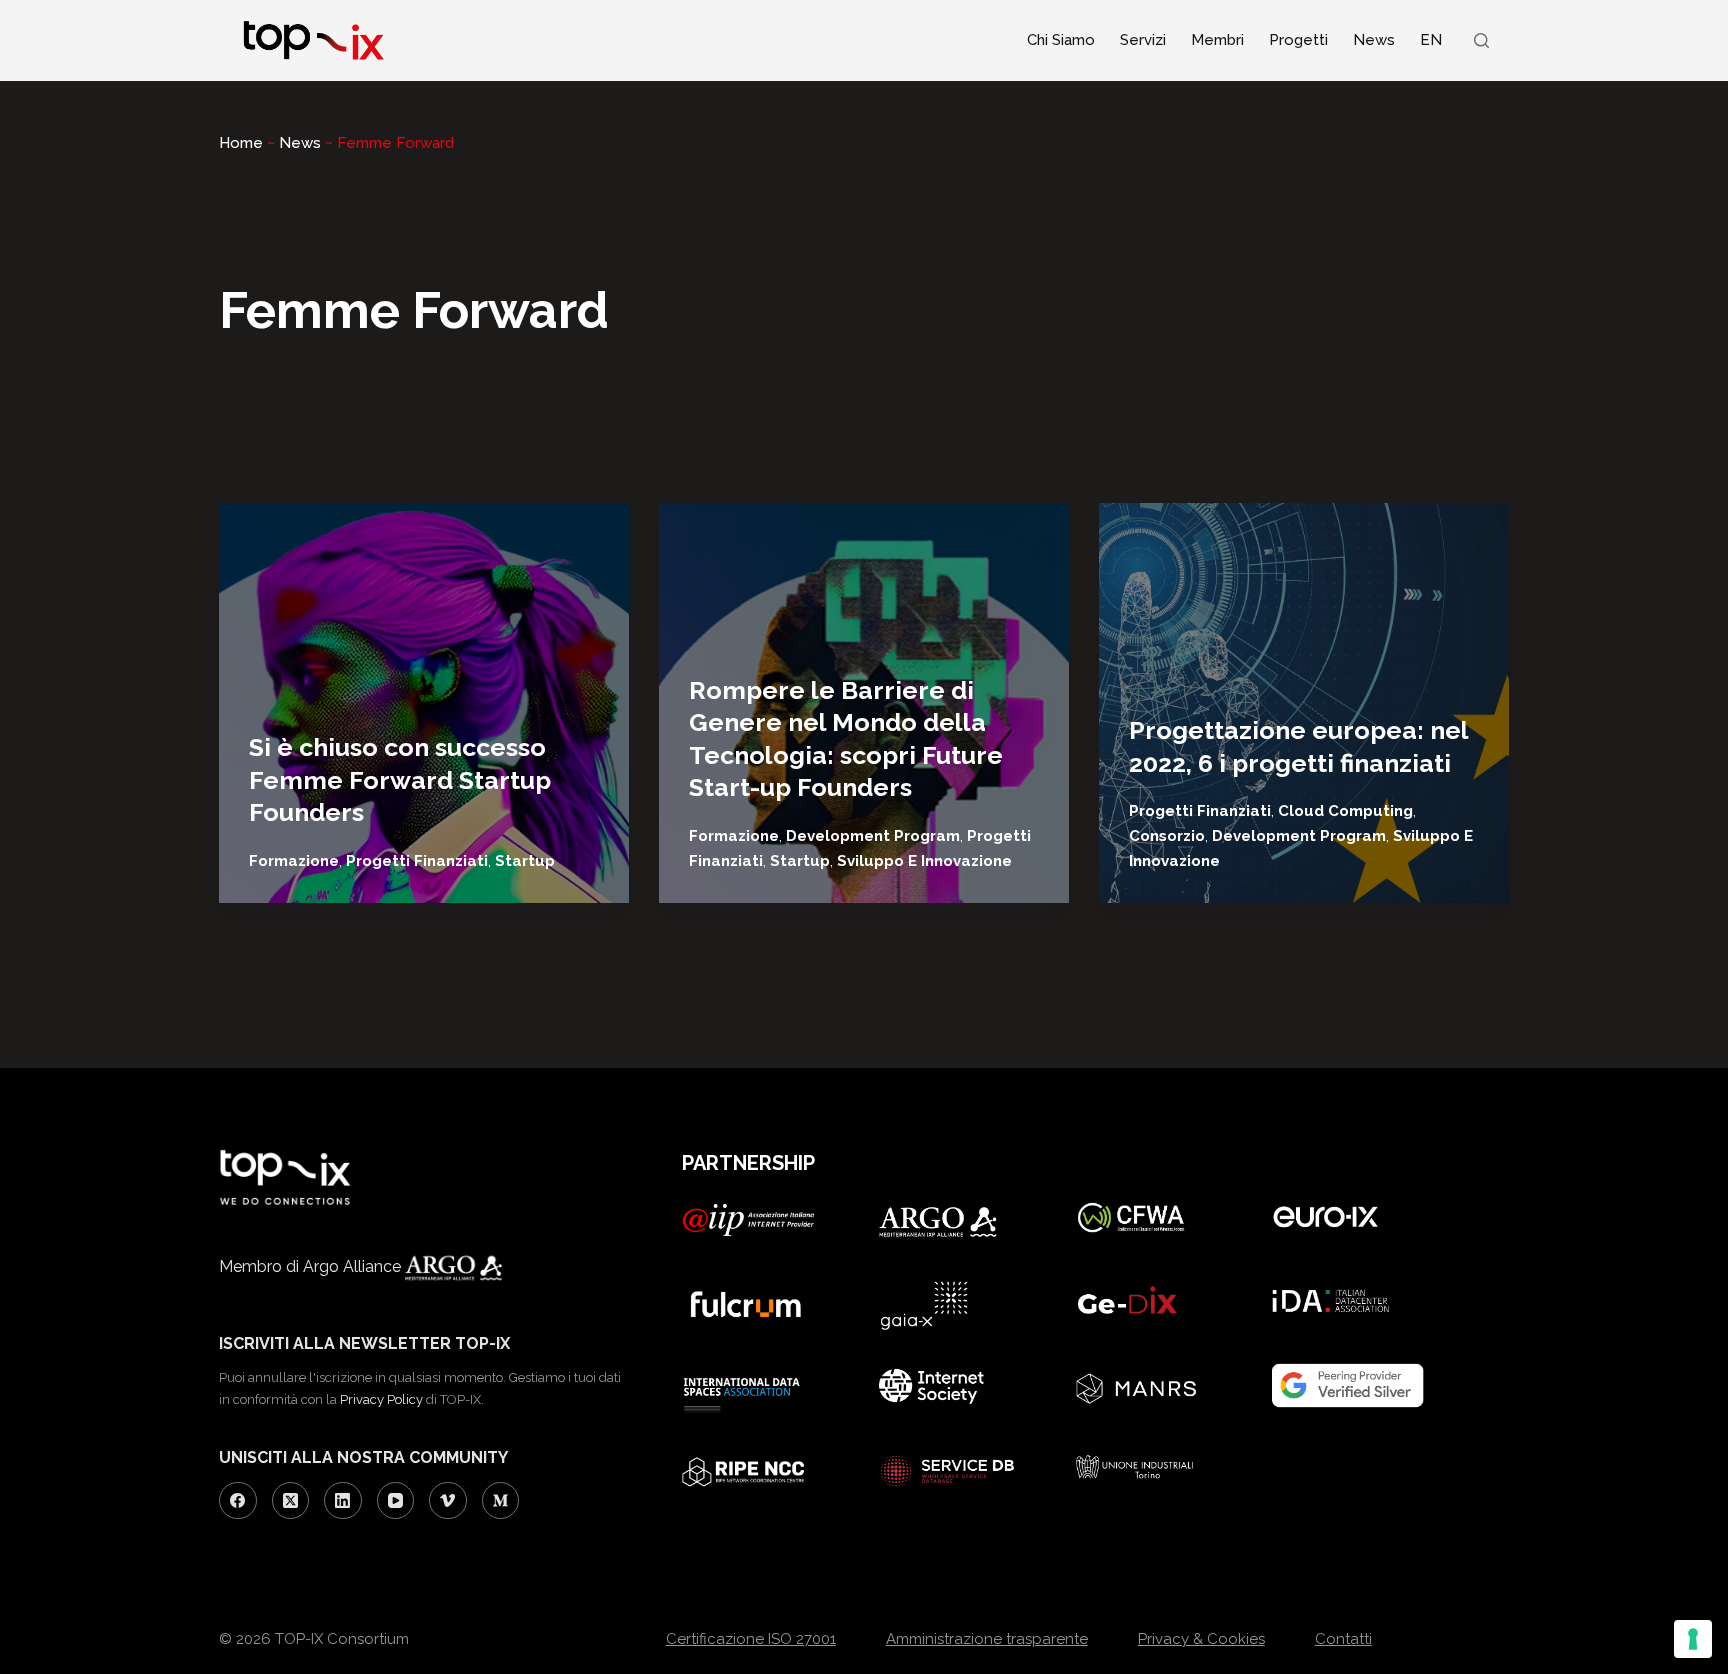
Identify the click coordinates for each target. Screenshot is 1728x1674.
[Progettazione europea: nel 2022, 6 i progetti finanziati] (1304, 703)
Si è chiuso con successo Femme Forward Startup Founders (400, 779)
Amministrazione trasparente (987, 1639)
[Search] (1481, 40)
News (1374, 40)
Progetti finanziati (417, 861)
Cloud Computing (1345, 811)
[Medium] (501, 1501)
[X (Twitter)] (291, 1501)
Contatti (1343, 1639)
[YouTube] (396, 1501)
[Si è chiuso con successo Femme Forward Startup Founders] (424, 703)
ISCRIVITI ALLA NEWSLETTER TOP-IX (364, 1343)
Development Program (873, 836)
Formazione (294, 861)
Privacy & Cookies (1201, 1639)
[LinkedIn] (343, 1501)
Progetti (1298, 40)
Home (241, 143)
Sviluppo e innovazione (924, 861)
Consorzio (1167, 836)
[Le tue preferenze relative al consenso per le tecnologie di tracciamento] (1693, 1639)
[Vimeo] (448, 1501)
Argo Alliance (354, 1266)
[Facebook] (238, 1501)
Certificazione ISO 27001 (751, 1639)
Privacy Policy (381, 1399)
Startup (525, 861)
